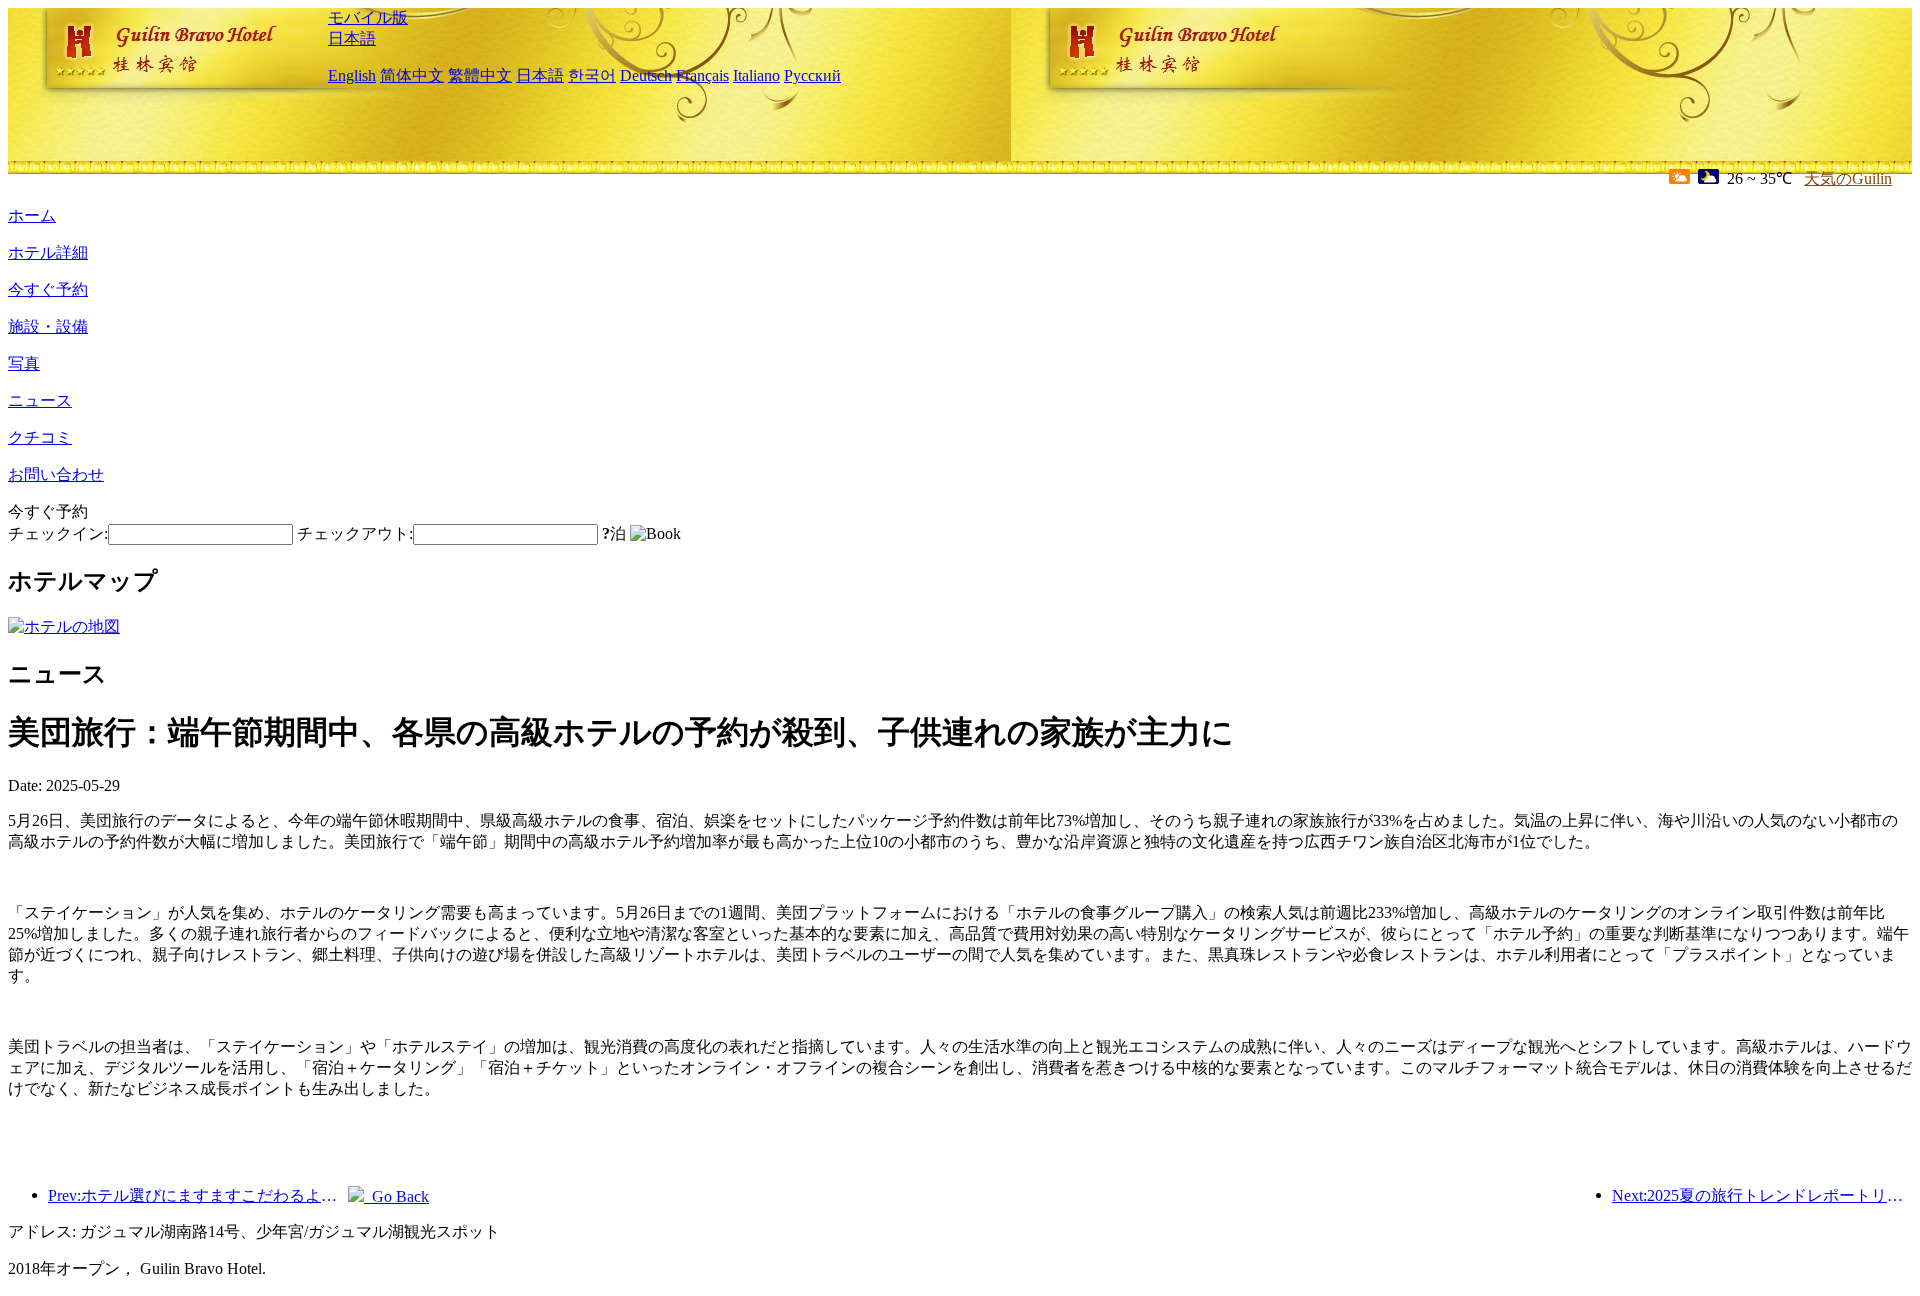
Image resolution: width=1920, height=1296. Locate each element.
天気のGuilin (1848, 178)
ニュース (40, 400)
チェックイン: (58, 533)
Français (702, 75)
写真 (24, 363)
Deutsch (646, 75)
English (352, 75)
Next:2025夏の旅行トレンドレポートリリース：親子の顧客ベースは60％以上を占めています (1762, 1195)
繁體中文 (480, 75)
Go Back (396, 1196)
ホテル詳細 (48, 252)
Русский (812, 75)
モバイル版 (368, 17)
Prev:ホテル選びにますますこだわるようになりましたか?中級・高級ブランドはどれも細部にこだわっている (198, 1195)
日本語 (352, 38)
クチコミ (40, 437)
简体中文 (412, 75)
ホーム (32, 215)
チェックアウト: (355, 533)
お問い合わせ (56, 474)
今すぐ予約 (48, 289)
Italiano (756, 75)
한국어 (592, 75)
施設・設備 (48, 326)
